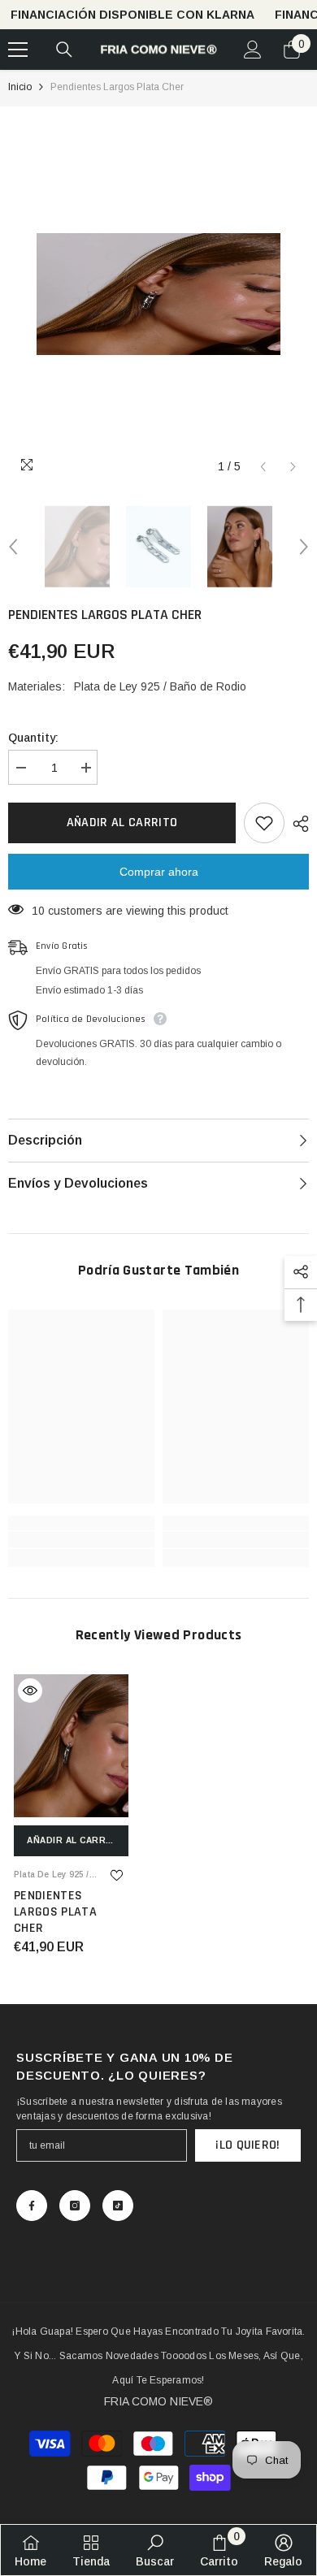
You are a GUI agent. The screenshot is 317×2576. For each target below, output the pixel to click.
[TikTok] (118, 2206)
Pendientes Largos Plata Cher (55, 1912)
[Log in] (253, 50)
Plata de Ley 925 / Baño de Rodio (160, 686)
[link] (81, 1539)
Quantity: (33, 738)
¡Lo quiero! (248, 2145)
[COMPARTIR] (297, 824)
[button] (263, 467)
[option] (158, 294)
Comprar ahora (159, 872)
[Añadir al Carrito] (30, 1691)
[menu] (18, 50)
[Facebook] (32, 2206)
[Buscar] (64, 50)
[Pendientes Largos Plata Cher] (71, 1746)
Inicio (20, 87)
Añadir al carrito (122, 823)
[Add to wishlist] (264, 823)
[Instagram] (75, 2206)
